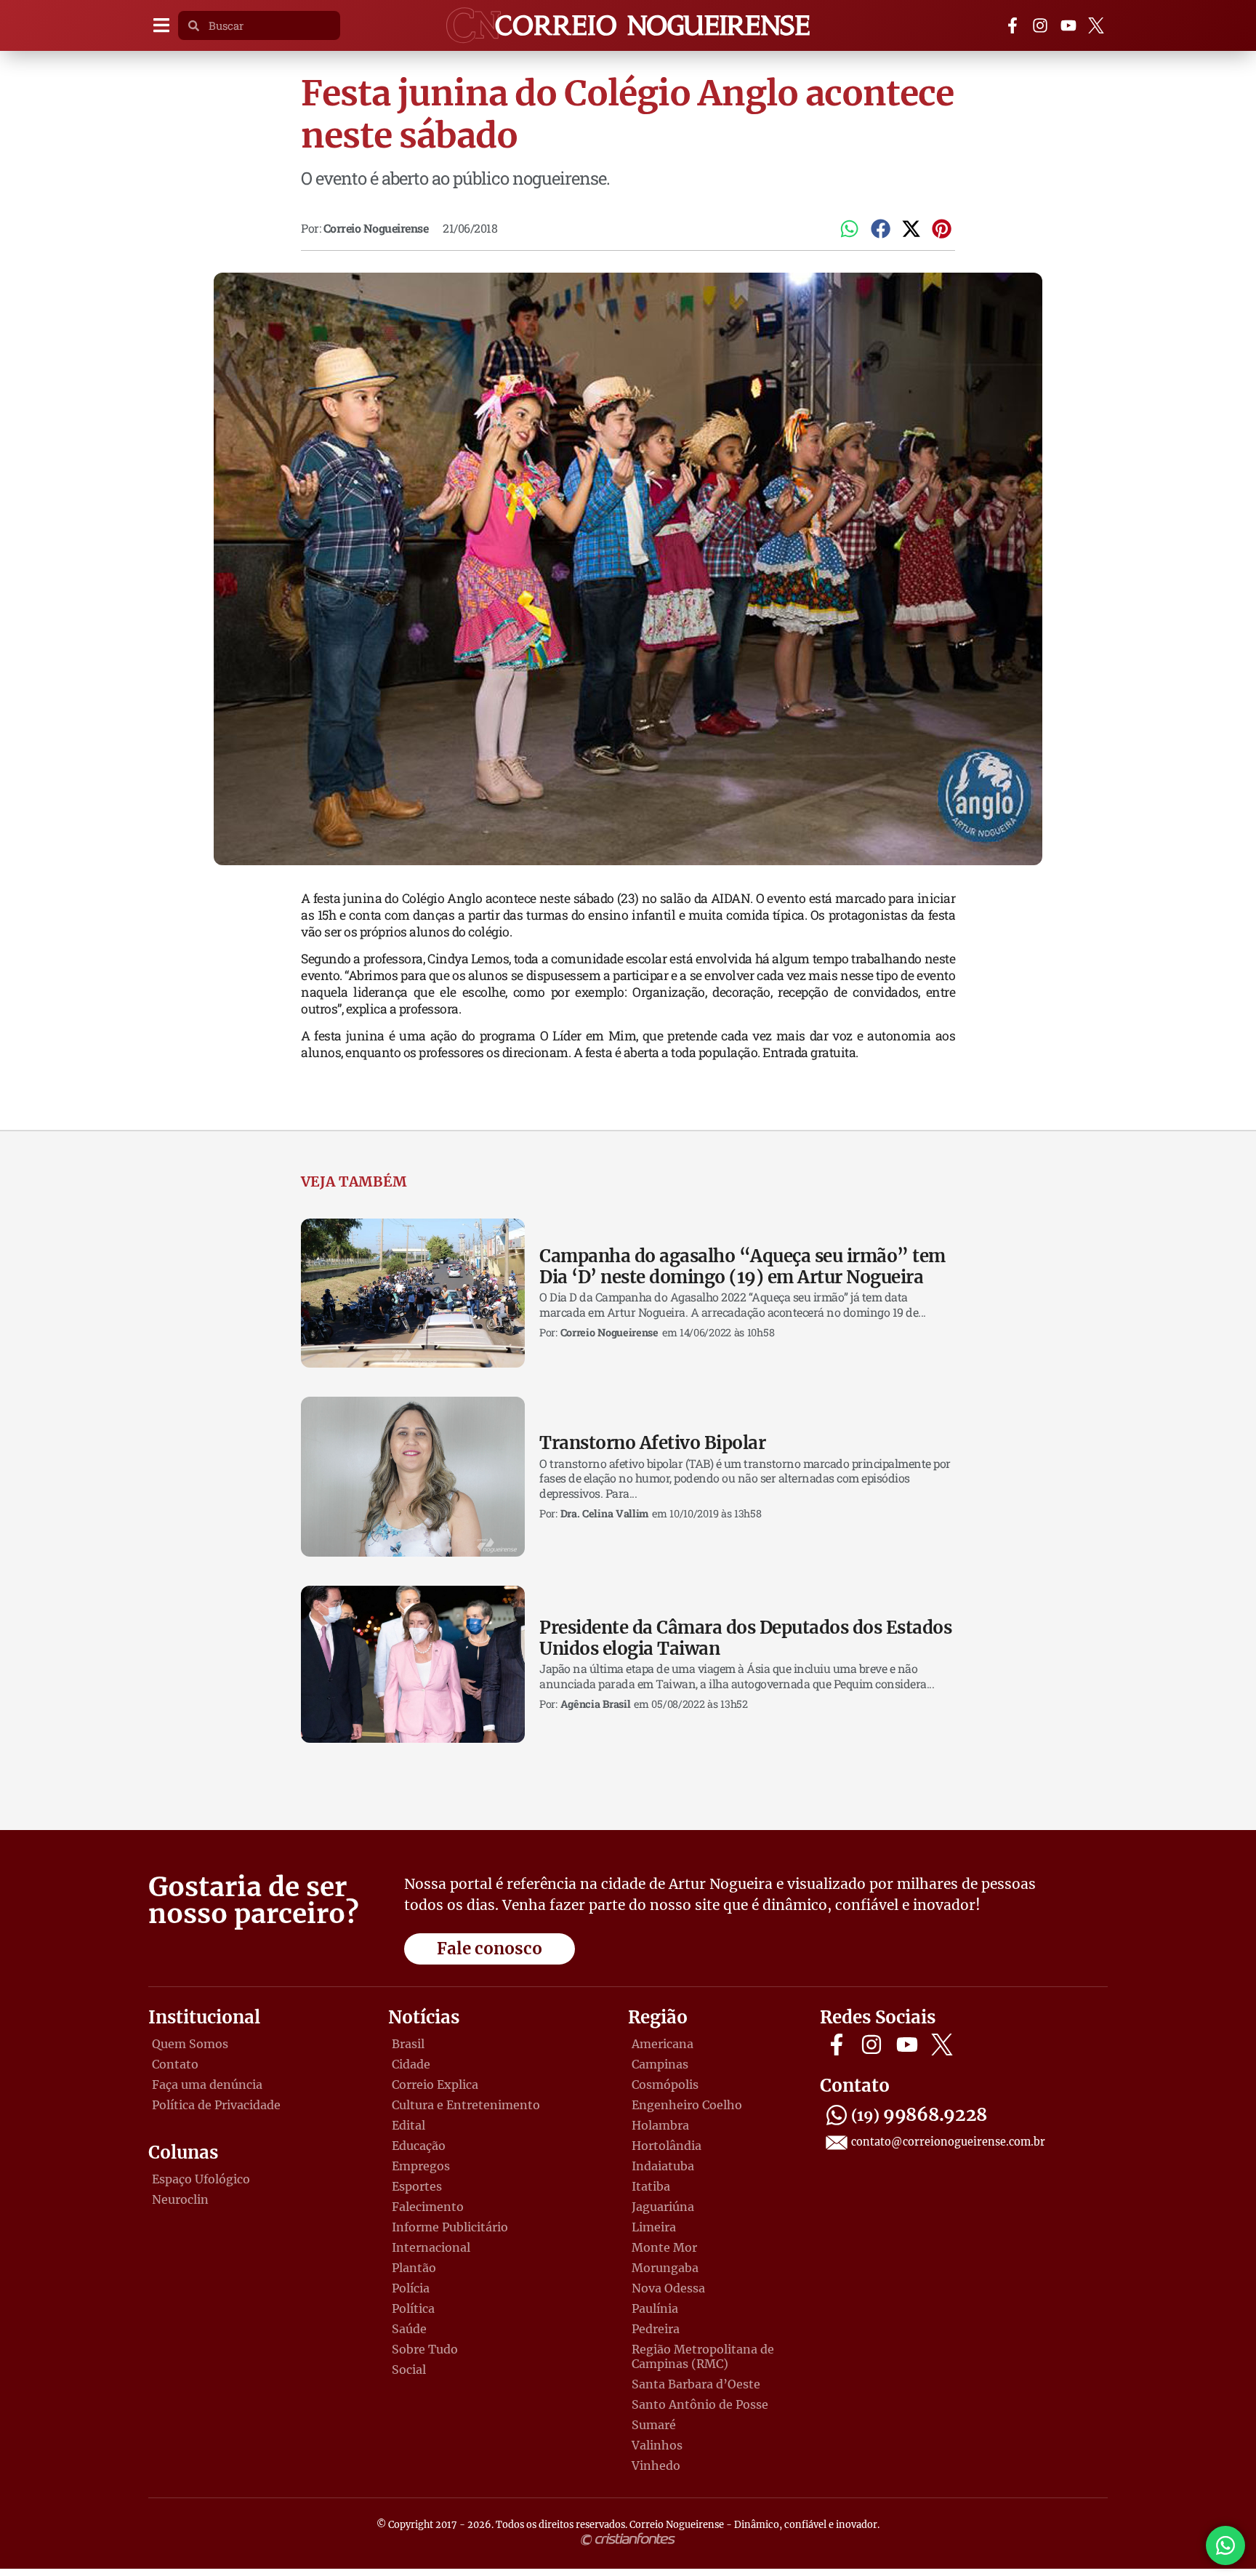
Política (413, 2308)
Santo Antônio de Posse (700, 2404)
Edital (408, 2125)
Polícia (411, 2288)
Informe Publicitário (450, 2227)
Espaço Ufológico (201, 2179)
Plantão (414, 2268)
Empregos (421, 2166)
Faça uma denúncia (207, 2085)
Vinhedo (656, 2465)
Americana (663, 2044)
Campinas (660, 2064)
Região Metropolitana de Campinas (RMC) (703, 2356)
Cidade (411, 2064)
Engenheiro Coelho (687, 2105)
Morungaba (665, 2268)
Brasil (408, 2044)
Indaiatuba (663, 2166)
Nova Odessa (668, 2288)
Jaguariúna (663, 2207)
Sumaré (654, 2425)
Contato (175, 2064)
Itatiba (651, 2186)
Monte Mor (664, 2247)
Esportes (417, 2186)
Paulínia (655, 2308)
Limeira (654, 2227)
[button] (161, 26)
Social (409, 2370)
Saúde (409, 2329)
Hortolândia (667, 2146)
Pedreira (656, 2329)
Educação (419, 2146)
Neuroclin (180, 2199)
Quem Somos (190, 2044)
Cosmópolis (665, 2085)
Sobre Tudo (425, 2349)
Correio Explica (435, 2085)
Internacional (431, 2247)
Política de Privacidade (216, 2105)
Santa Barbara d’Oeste (696, 2384)
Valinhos (657, 2445)
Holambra (660, 2125)
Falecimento (428, 2207)
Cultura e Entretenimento (466, 2105)
